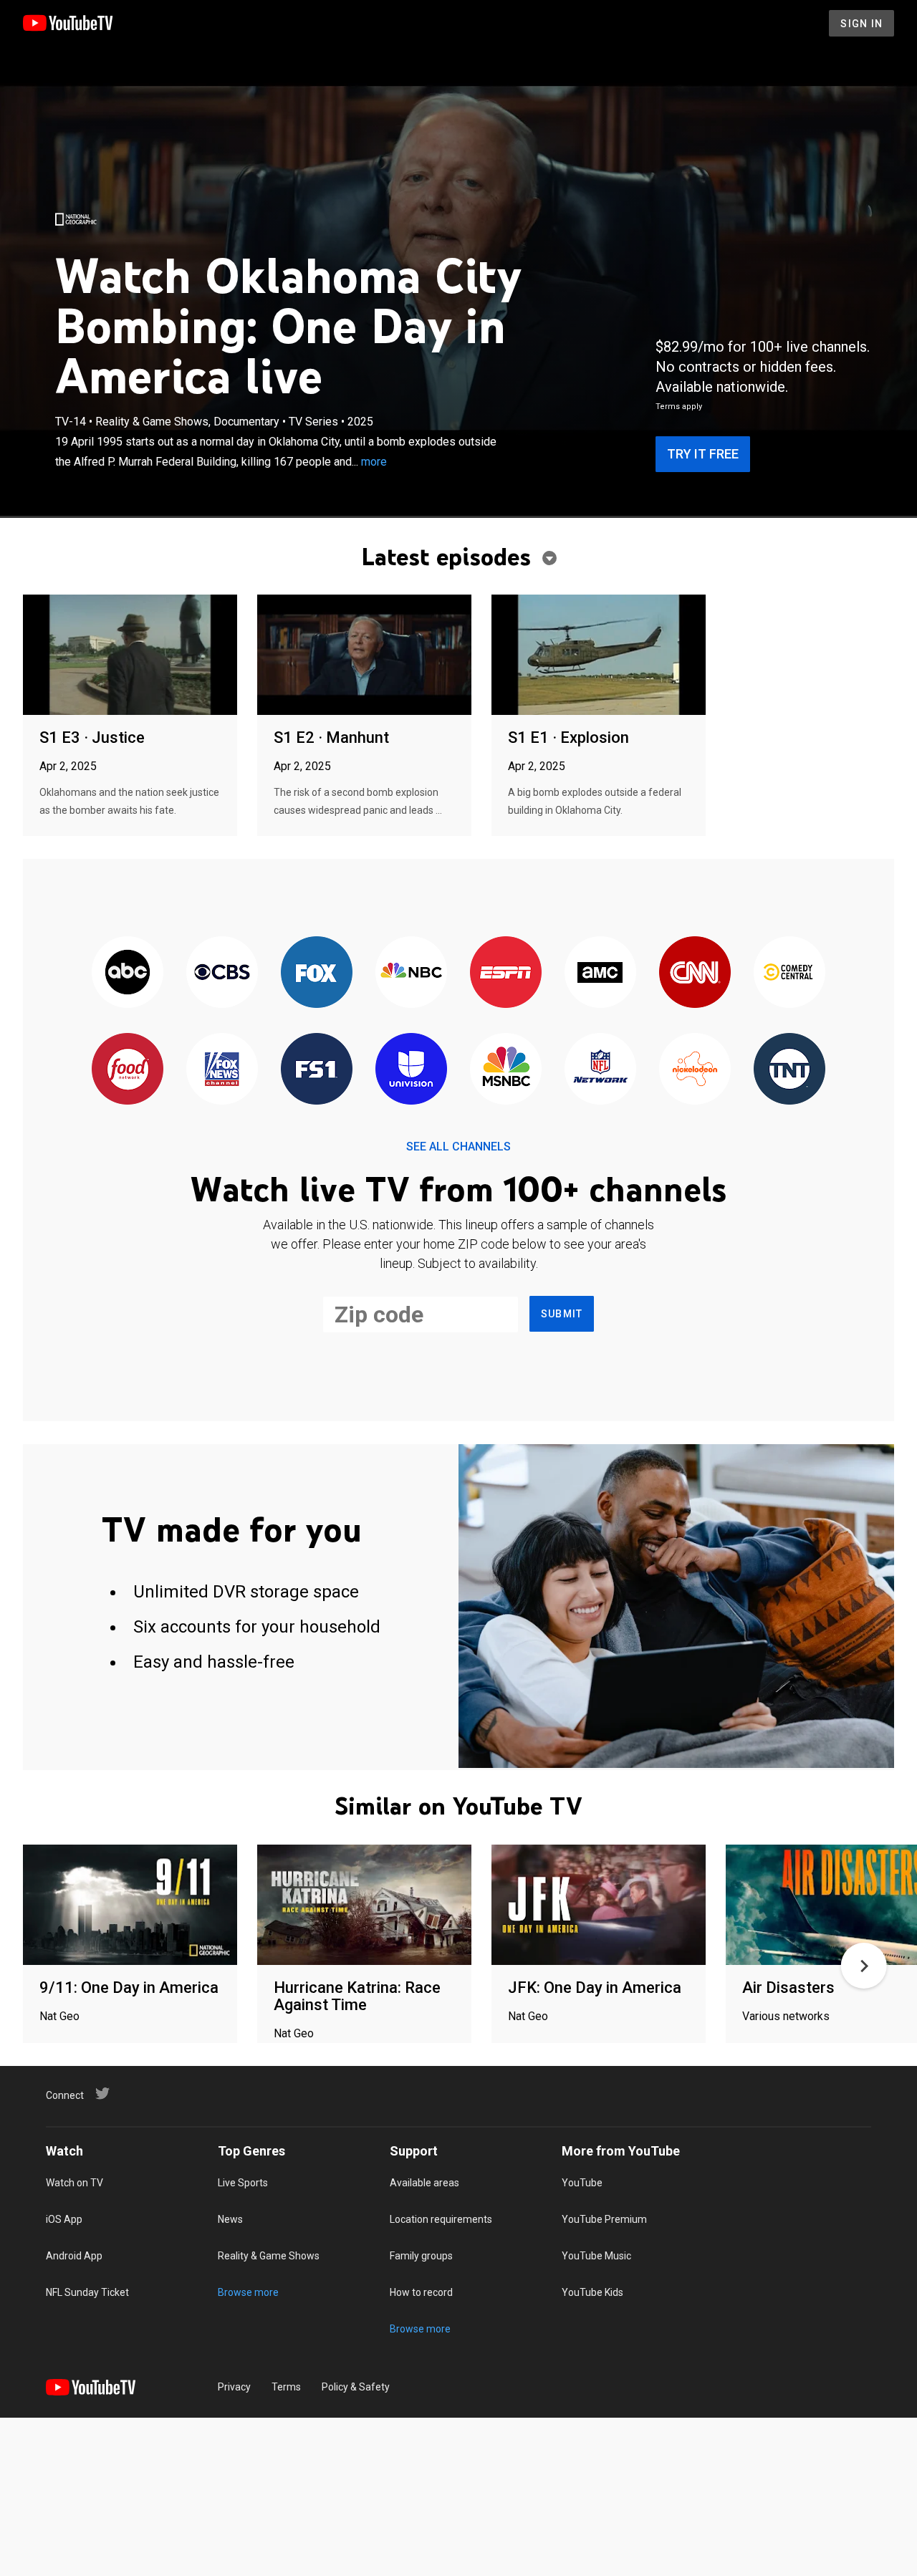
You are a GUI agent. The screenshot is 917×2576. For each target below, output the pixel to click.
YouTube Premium (604, 2219)
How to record (421, 2292)
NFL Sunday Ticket (87, 2292)
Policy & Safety (356, 2387)
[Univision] (411, 1070)
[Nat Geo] (76, 219)
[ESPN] (506, 973)
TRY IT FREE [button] (703, 454)
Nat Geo (59, 2016)
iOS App (64, 2219)
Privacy (234, 2387)
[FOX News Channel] (222, 1070)
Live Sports (243, 2183)
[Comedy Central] (789, 973)
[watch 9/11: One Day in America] (130, 1906)
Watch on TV (75, 2183)
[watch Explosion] (599, 656)
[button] (864, 1966)
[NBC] (411, 973)
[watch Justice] (130, 656)
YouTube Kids (592, 2292)
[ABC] (128, 973)
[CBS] (222, 973)
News (230, 2219)
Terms (286, 2387)
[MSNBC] (506, 1070)
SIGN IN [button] (861, 24)
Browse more (248, 2292)
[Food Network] (128, 1070)
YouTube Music (596, 2256)
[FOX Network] (317, 973)
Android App (74, 2256)
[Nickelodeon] (695, 1070)
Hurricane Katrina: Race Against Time (357, 1996)
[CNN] (695, 973)
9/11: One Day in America (129, 1988)
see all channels (458, 1147)
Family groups (421, 2256)
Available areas (424, 2183)
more (374, 462)
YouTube (582, 2183)
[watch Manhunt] (364, 656)
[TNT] (789, 1070)
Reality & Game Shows (269, 2256)
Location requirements (441, 2219)
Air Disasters (788, 1988)
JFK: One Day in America (595, 1988)
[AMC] (600, 973)
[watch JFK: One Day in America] (599, 1906)
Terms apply (679, 407)
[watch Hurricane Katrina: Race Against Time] (364, 1906)
